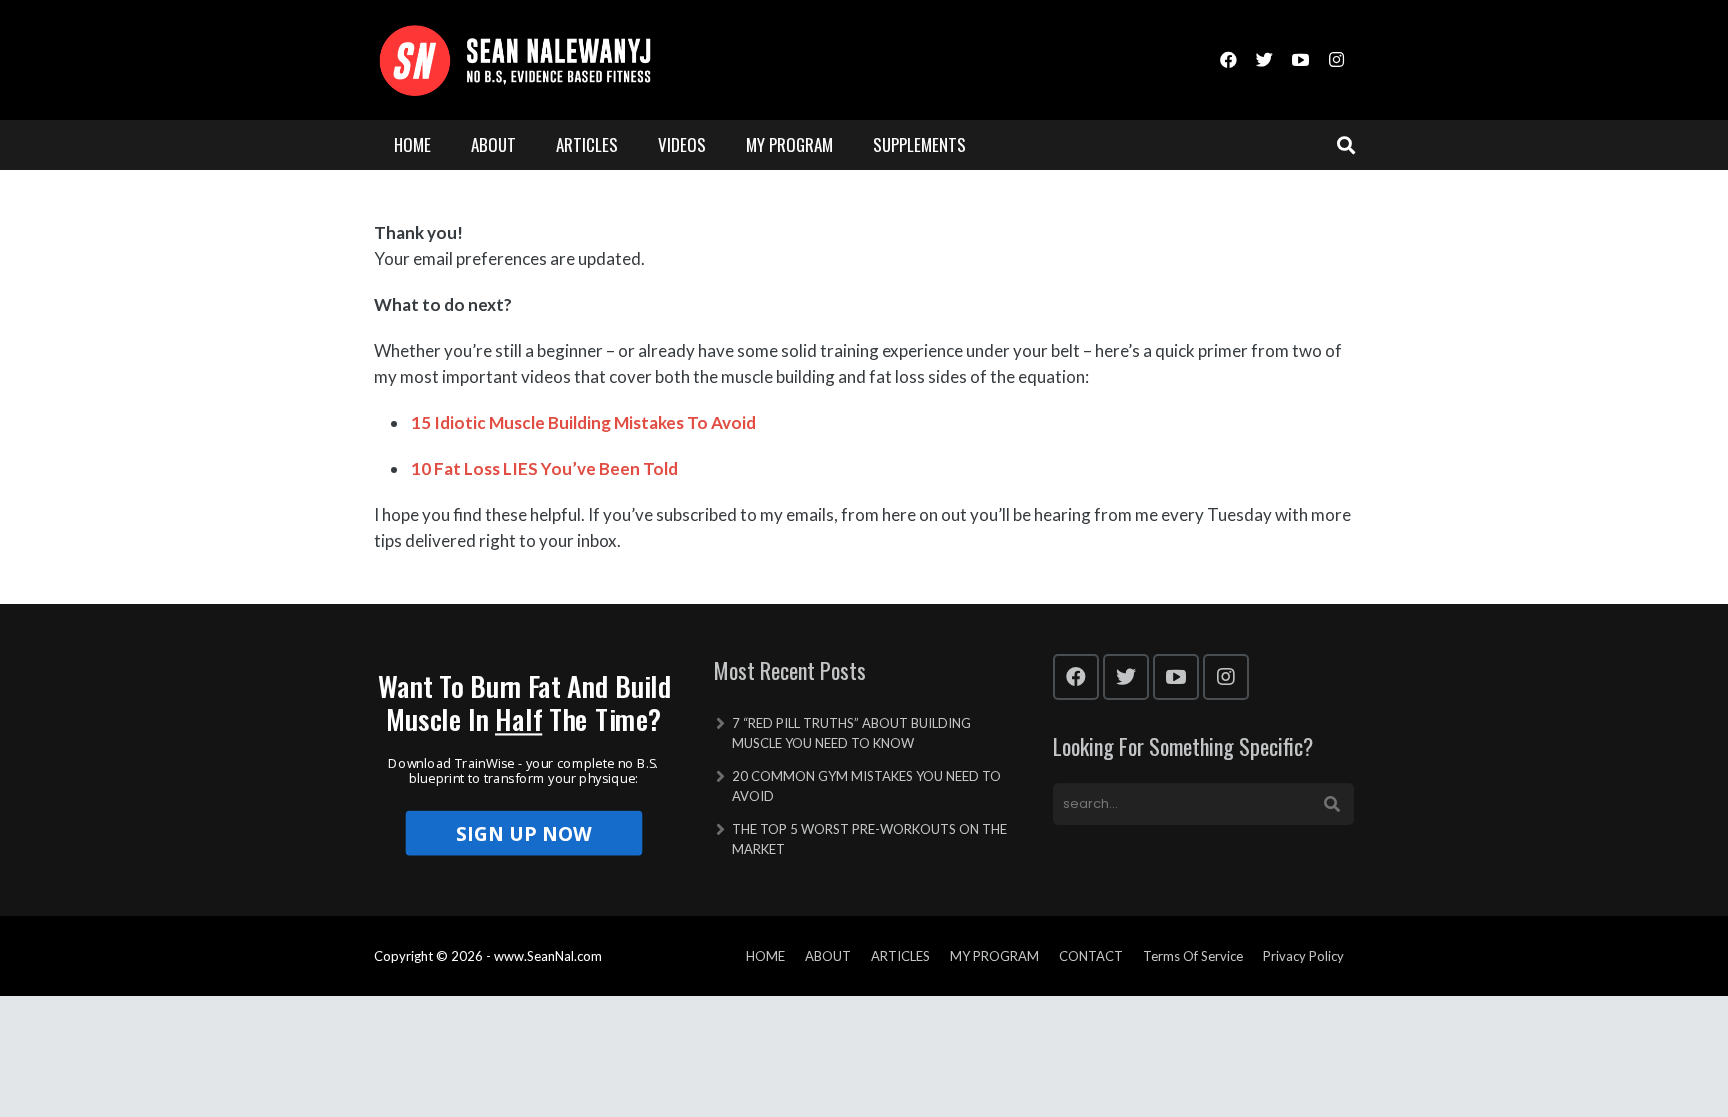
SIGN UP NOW (524, 833)
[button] (524, 702)
